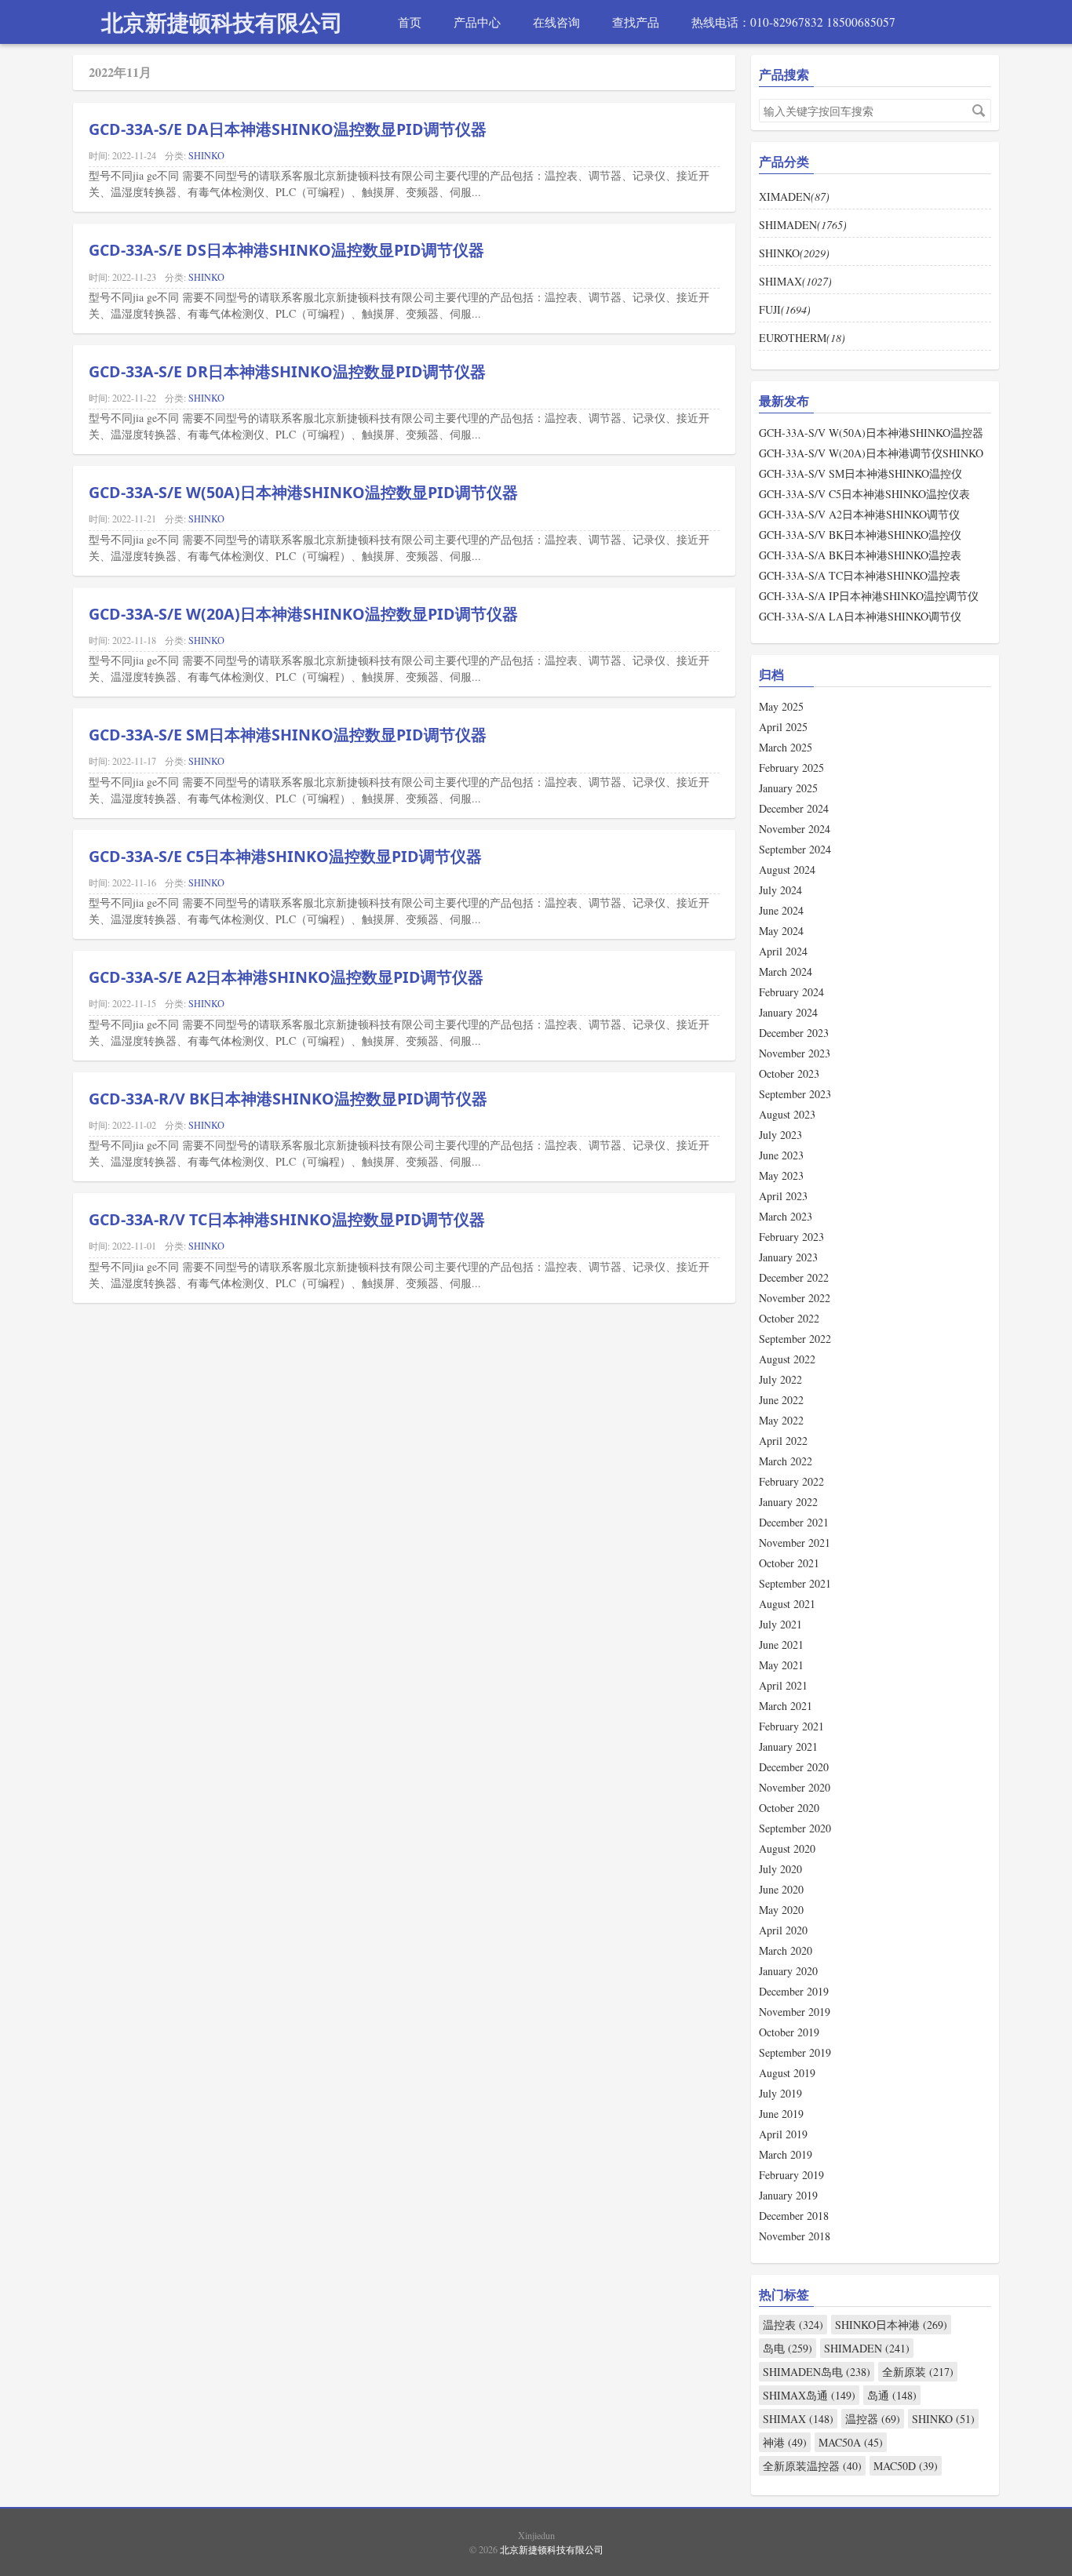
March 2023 (786, 1216)
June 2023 (781, 1155)
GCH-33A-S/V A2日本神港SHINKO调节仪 (859, 514)
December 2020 (794, 1767)
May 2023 (781, 1175)
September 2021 (795, 1583)
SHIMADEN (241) (867, 2348)
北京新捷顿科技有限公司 (222, 22)
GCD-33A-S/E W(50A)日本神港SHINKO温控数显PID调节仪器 (303, 492)
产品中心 (477, 22)
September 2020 (795, 1828)
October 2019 (789, 2032)
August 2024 (787, 870)
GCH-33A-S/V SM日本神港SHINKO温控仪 (861, 473)
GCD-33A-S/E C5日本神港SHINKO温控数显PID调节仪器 (285, 856)
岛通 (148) (892, 2395)
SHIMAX (795, 281)
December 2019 (794, 1991)
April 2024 (783, 951)
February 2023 (791, 1237)
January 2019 (788, 2195)
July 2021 (780, 1624)
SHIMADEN (803, 225)
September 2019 (795, 2052)
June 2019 (781, 2114)
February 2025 (791, 768)
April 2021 (783, 1685)
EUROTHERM (802, 338)
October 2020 (789, 1808)
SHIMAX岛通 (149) (809, 2395)
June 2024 (781, 910)
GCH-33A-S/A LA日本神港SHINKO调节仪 (860, 616)
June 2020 (781, 1889)
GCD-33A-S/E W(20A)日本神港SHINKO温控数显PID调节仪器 (303, 614)
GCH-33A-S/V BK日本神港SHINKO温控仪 (860, 535)
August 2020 (787, 1848)
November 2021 (795, 1543)
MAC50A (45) (851, 2442)
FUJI (785, 309)
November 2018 (795, 2236)
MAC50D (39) (906, 2466)
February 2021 (791, 1726)
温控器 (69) (873, 2419)
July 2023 (780, 1135)
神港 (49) (785, 2442)
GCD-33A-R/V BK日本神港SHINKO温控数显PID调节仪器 (288, 1099)
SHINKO (206, 155)
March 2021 (786, 1706)
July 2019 (780, 2093)
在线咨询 (556, 22)
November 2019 (795, 2012)
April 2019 (783, 2134)
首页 (410, 22)
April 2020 (783, 1930)
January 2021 (788, 1746)
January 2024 (788, 1012)
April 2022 (783, 1441)
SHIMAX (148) (798, 2419)
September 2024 (795, 849)
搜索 (979, 111)
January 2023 (788, 1257)
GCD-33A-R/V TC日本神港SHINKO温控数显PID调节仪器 (287, 1219)
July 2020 (780, 1869)
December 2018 (794, 2216)
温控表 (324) (793, 2325)
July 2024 (780, 890)
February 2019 (791, 2175)
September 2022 (795, 1339)
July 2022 (780, 1379)
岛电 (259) (788, 2348)
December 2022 (794, 1277)
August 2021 (787, 1604)
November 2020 (795, 1787)
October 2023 (789, 1073)
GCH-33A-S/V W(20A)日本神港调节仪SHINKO (871, 453)
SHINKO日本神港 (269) (891, 2325)
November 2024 (795, 829)
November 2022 (795, 1298)
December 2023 (794, 1033)
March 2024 (786, 971)
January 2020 (788, 1971)
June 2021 (781, 1645)
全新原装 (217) (918, 2372)
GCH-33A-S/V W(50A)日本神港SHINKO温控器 (871, 433)
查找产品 (636, 22)
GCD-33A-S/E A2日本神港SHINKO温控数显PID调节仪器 (286, 977)
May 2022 (781, 1420)
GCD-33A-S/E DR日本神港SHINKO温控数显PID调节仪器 (287, 371)
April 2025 (783, 727)
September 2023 (795, 1094)
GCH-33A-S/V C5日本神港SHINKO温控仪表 (864, 494)
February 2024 (791, 992)
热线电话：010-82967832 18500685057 (793, 22)
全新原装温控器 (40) (812, 2466)
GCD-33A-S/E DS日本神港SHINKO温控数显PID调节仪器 (286, 250)
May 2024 (781, 931)
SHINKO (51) (943, 2419)
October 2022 (789, 1318)
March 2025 (786, 747)
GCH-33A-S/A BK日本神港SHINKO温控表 (860, 555)
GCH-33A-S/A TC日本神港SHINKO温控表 (860, 575)
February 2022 (791, 1481)
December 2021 (794, 1522)
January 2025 (788, 788)
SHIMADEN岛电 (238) (817, 2372)
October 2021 (789, 1563)
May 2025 (781, 706)
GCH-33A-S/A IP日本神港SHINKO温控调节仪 (869, 596)
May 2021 (781, 1665)
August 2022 (787, 1359)
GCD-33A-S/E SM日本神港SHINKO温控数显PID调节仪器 (288, 735)
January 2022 (788, 1502)
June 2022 (781, 1400)
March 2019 (786, 2154)
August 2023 (787, 1114)
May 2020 (781, 1910)
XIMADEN (794, 196)
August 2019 (787, 2073)
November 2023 (795, 1053)
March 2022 (786, 1461)
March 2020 (786, 1950)
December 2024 (794, 808)
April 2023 (783, 1196)
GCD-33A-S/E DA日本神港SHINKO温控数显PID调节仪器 (288, 129)
